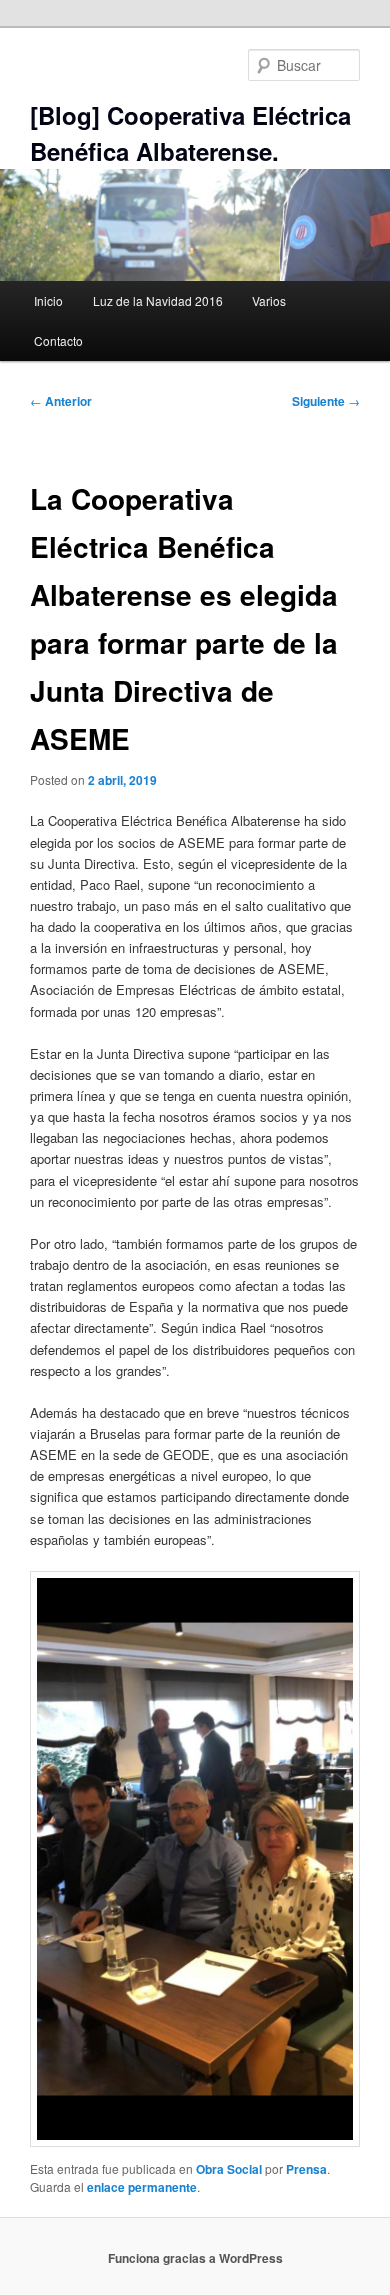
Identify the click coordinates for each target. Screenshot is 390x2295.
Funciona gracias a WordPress (195, 2258)
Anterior (61, 401)
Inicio (48, 300)
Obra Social (229, 2169)
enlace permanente (142, 2187)
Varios (269, 300)
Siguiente (326, 401)
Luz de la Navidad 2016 (158, 300)
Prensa (306, 2169)
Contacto (58, 340)
